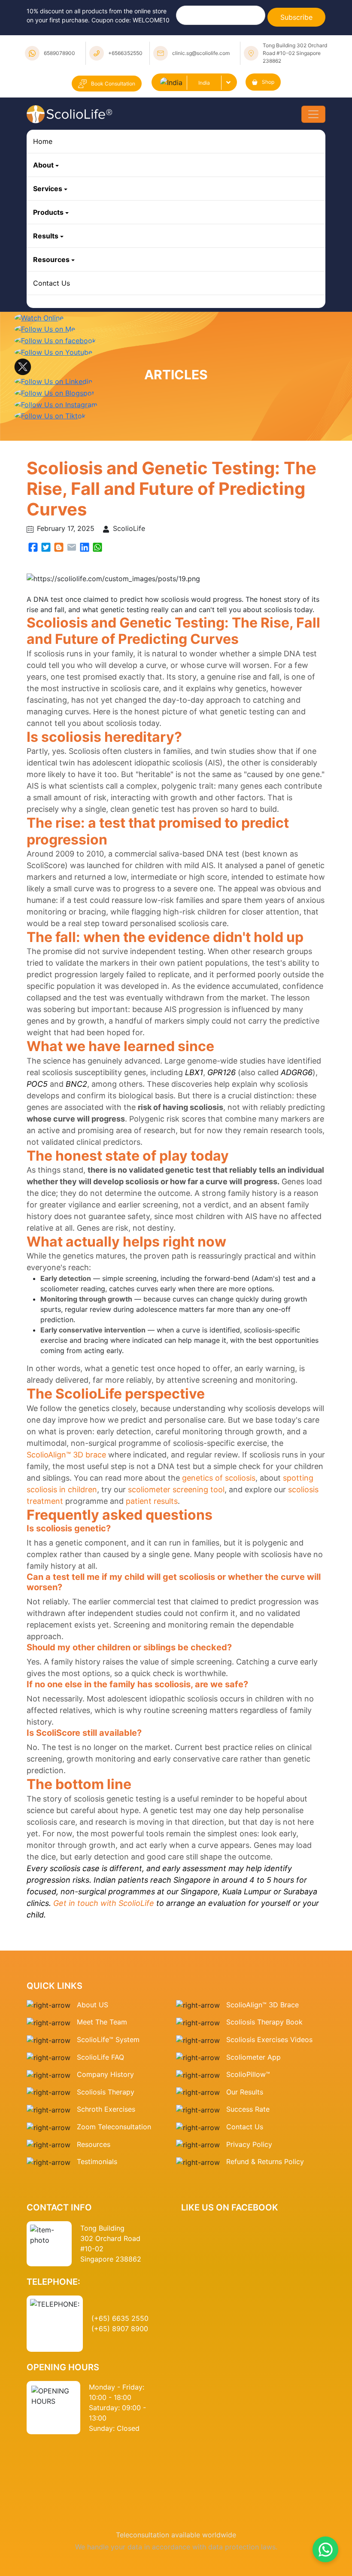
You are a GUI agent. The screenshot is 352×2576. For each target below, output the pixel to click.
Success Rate (248, 2109)
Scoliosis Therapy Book (264, 2022)
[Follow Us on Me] (45, 329)
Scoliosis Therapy (106, 2092)
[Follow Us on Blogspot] (54, 392)
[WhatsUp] (97, 546)
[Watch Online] (39, 317)
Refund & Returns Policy (265, 2161)
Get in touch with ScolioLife (104, 1903)
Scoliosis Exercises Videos (269, 2039)
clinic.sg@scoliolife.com (201, 53)
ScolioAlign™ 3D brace (66, 1455)
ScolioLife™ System (108, 2039)
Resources (94, 2144)
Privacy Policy (249, 2144)
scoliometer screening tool (176, 1489)
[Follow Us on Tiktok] (50, 415)
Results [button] (46, 236)
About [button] (43, 165)
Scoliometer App (253, 2057)
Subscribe (296, 17)
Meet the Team (102, 2022)
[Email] (72, 546)
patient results (152, 1501)
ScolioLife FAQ (100, 2057)
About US (93, 2005)
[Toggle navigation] (313, 114)
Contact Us (52, 283)
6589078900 (59, 53)
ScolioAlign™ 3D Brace (262, 2005)
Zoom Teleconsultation (114, 2127)
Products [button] (48, 212)
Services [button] (48, 189)
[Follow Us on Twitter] (23, 366)
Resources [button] (51, 259)
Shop (268, 82)
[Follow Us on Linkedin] (53, 381)
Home (43, 141)
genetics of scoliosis (219, 1478)
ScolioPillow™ (248, 2074)
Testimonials (97, 2161)
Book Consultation (113, 84)
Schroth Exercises (106, 2109)
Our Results (245, 2092)
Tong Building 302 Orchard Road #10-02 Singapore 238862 (295, 53)
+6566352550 (125, 53)
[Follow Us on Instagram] (56, 404)
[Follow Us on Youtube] (53, 351)
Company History (105, 2074)
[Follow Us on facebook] (55, 340)
